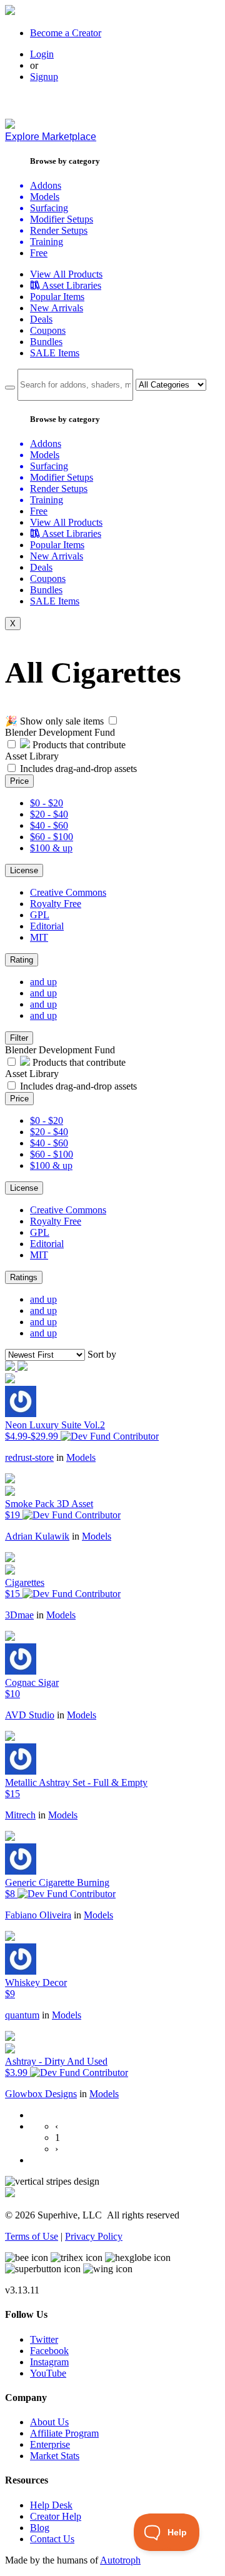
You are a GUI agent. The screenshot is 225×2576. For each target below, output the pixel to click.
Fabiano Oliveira (38, 1915)
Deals (41, 319)
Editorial (47, 926)
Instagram (49, 2362)
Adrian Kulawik (37, 1536)
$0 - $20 (47, 803)
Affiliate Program (64, 2433)
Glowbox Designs (41, 2094)
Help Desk (51, 2505)
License (24, 870)
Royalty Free (56, 904)
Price (19, 781)
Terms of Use (32, 2236)
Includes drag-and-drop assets (78, 769)
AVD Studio (30, 1715)
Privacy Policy (94, 2236)
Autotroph (120, 2560)
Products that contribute (78, 745)
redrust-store (29, 1457)
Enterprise (50, 2444)
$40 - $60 (49, 825)
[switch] (113, 720)
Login (42, 54)
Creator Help (56, 2516)
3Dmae (19, 1615)
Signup (44, 77)
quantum (22, 2015)
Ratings (24, 1277)
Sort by (102, 1354)
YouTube (48, 2373)
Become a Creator (66, 33)
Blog (40, 2528)
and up (43, 982)
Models (81, 1457)
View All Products (66, 274)
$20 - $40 (49, 814)
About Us (49, 2422)
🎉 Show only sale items (54, 721)
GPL (40, 915)
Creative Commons (68, 892)
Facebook (49, 2351)
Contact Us (52, 2539)
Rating (22, 960)
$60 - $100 (52, 837)
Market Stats (55, 2456)
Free (39, 253)
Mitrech (20, 1815)
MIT (39, 937)
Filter (19, 1038)
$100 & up (51, 848)
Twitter (44, 2339)
